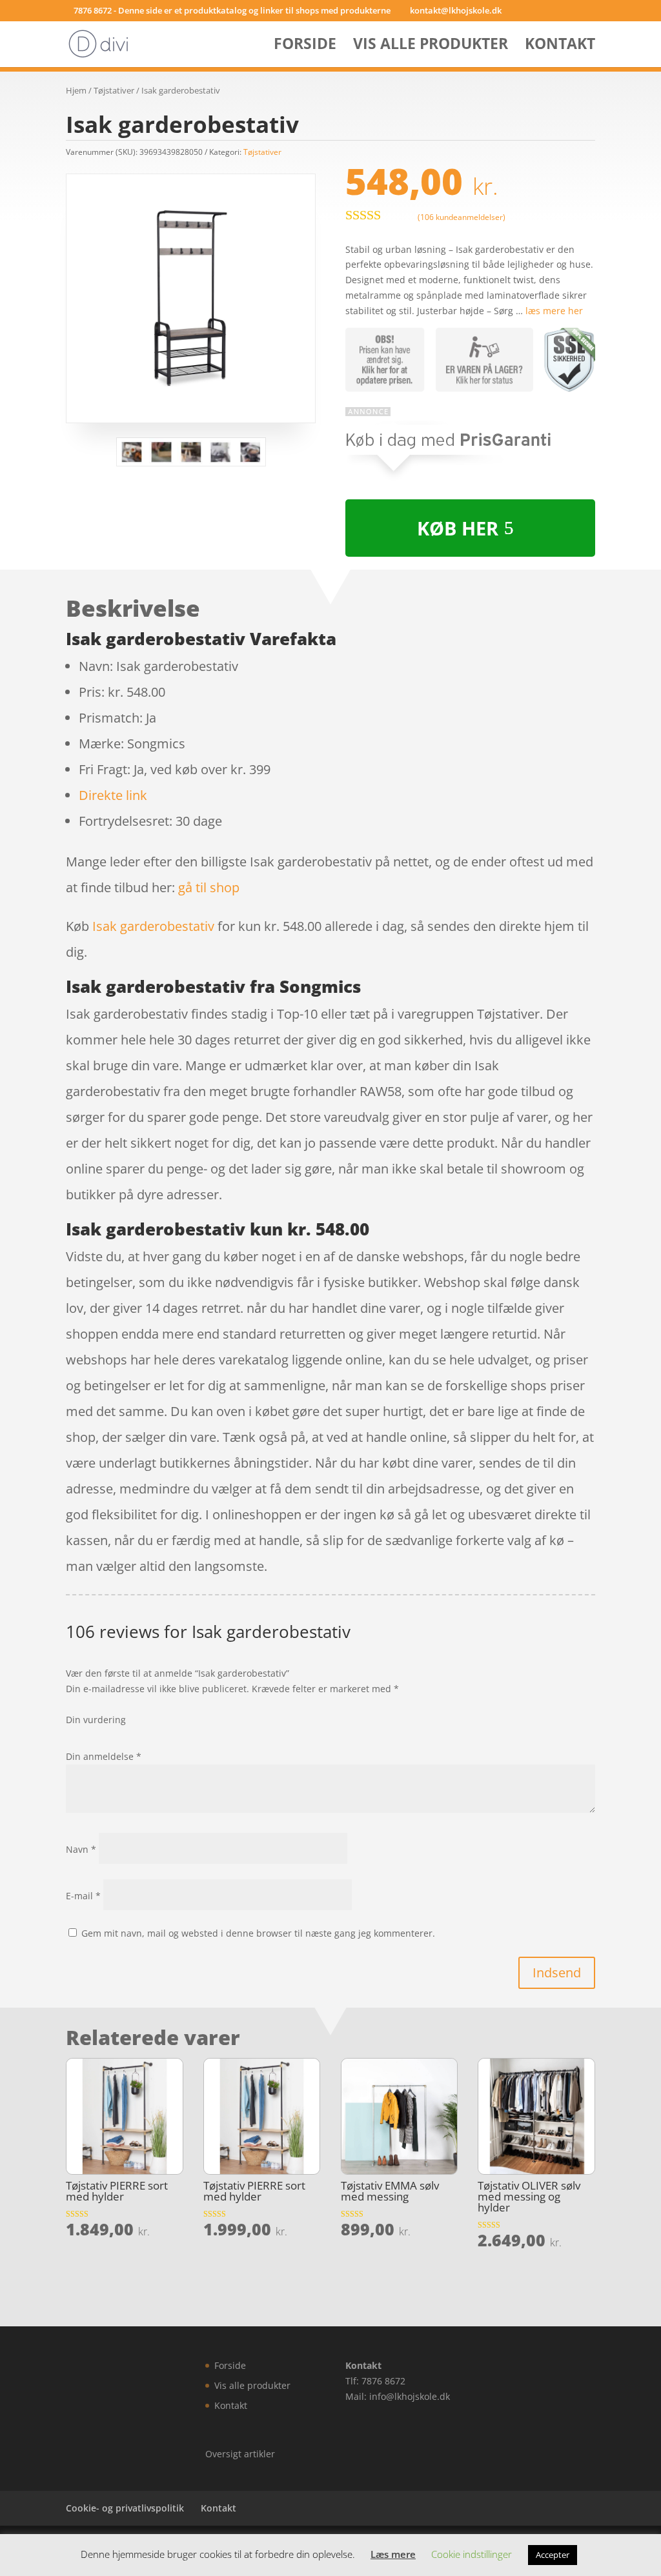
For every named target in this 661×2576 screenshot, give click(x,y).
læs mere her (554, 311)
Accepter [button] (553, 2555)
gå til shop (209, 887)
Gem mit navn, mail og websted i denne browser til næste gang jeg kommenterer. (258, 1933)
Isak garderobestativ (153, 926)
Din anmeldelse (104, 1756)
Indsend (557, 1972)
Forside (305, 46)
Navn (81, 1849)
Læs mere (393, 2554)
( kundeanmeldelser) (462, 216)
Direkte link (113, 795)
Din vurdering (96, 1720)
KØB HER (458, 528)
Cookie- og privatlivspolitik (125, 2508)
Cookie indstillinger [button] (472, 2554)
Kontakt (560, 46)
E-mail (83, 1896)
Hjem (76, 90)
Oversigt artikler (240, 2454)
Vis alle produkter (431, 46)
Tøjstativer (114, 90)
